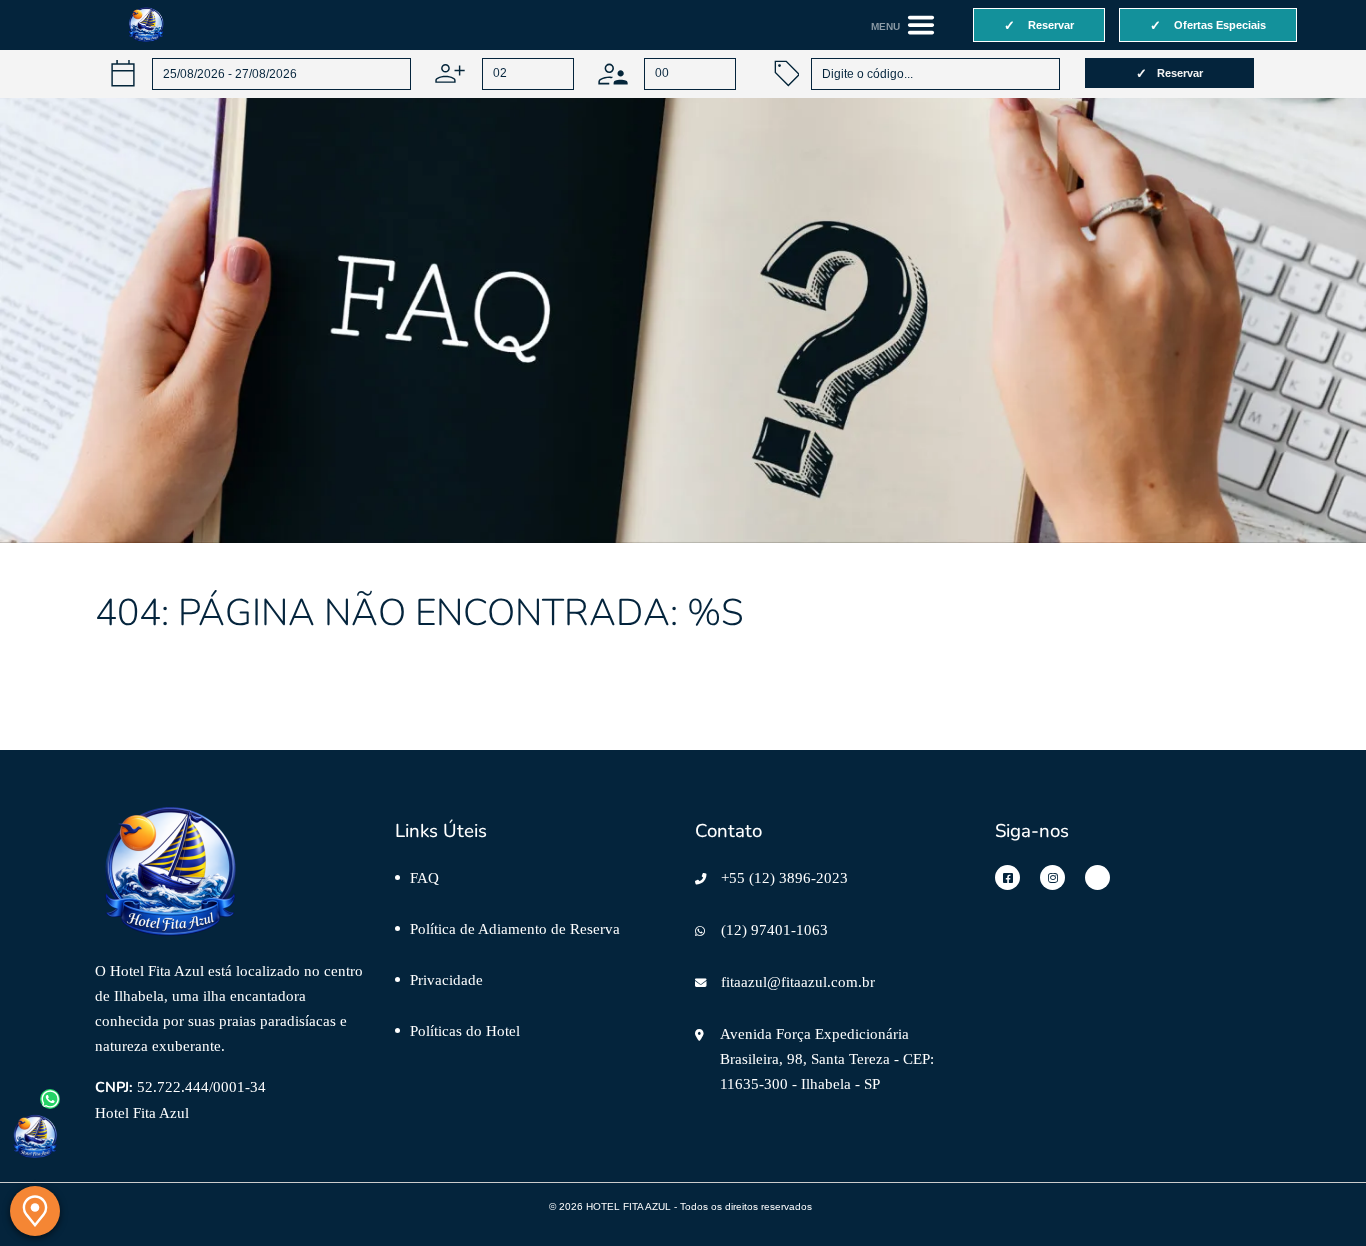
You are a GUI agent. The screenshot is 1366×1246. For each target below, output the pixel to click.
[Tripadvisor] (1097, 877)
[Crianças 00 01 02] (667, 73)
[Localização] (35, 1211)
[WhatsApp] (35, 1137)
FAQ (424, 877)
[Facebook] (1007, 877)
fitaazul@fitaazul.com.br (798, 981)
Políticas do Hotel (465, 1030)
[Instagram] (1052, 877)
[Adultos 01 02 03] (504, 73)
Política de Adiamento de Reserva (515, 928)
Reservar (1180, 73)
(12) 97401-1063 (774, 929)
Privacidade (446, 979)
